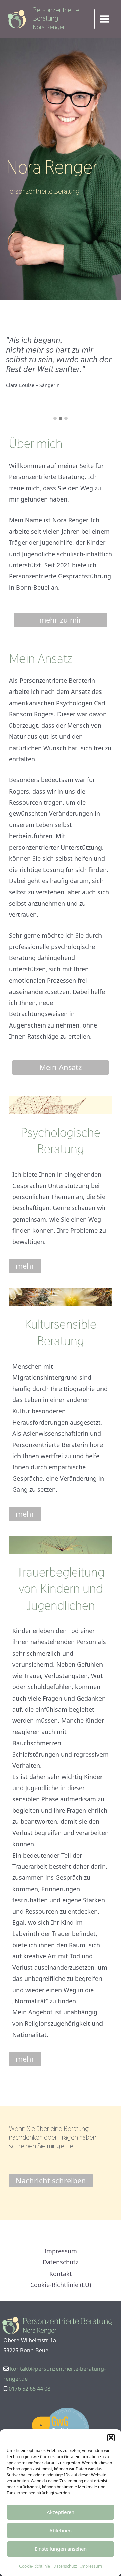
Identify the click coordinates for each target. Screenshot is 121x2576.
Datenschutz (65, 2566)
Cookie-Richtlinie (35, 2566)
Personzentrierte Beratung (56, 14)
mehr (25, 1266)
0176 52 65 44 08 (30, 2389)
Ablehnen (61, 2530)
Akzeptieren (61, 2512)
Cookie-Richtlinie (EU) (61, 2285)
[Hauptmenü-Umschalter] (104, 19)
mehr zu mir (61, 620)
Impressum (91, 2566)
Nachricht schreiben (51, 2180)
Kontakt (61, 2274)
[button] (111, 2438)
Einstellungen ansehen (61, 2549)
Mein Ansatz (61, 1067)
